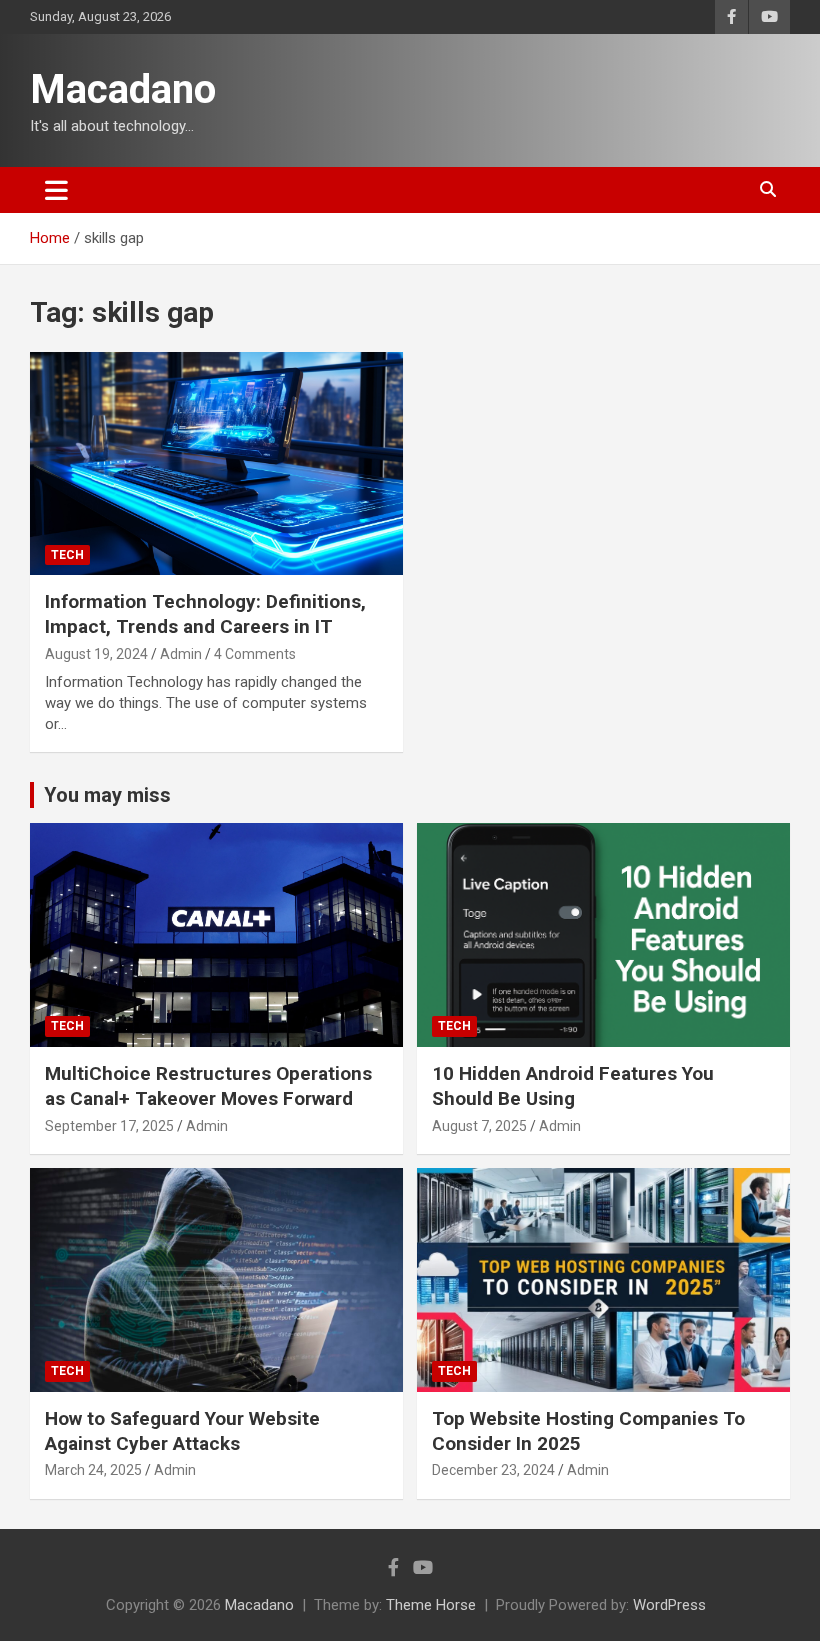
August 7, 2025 (479, 1126)
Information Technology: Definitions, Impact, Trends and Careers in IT (205, 614)
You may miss (107, 795)
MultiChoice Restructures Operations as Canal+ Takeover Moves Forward (208, 1086)
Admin (181, 654)
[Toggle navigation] (56, 190)
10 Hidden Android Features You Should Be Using (573, 1086)
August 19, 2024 (96, 654)
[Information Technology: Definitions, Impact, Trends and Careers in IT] (216, 463)
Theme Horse (431, 1605)
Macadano (123, 89)
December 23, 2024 (493, 1470)
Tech (67, 555)
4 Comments (255, 654)
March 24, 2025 (93, 1470)
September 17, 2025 (109, 1126)
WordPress (669, 1605)
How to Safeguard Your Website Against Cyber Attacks (182, 1431)
